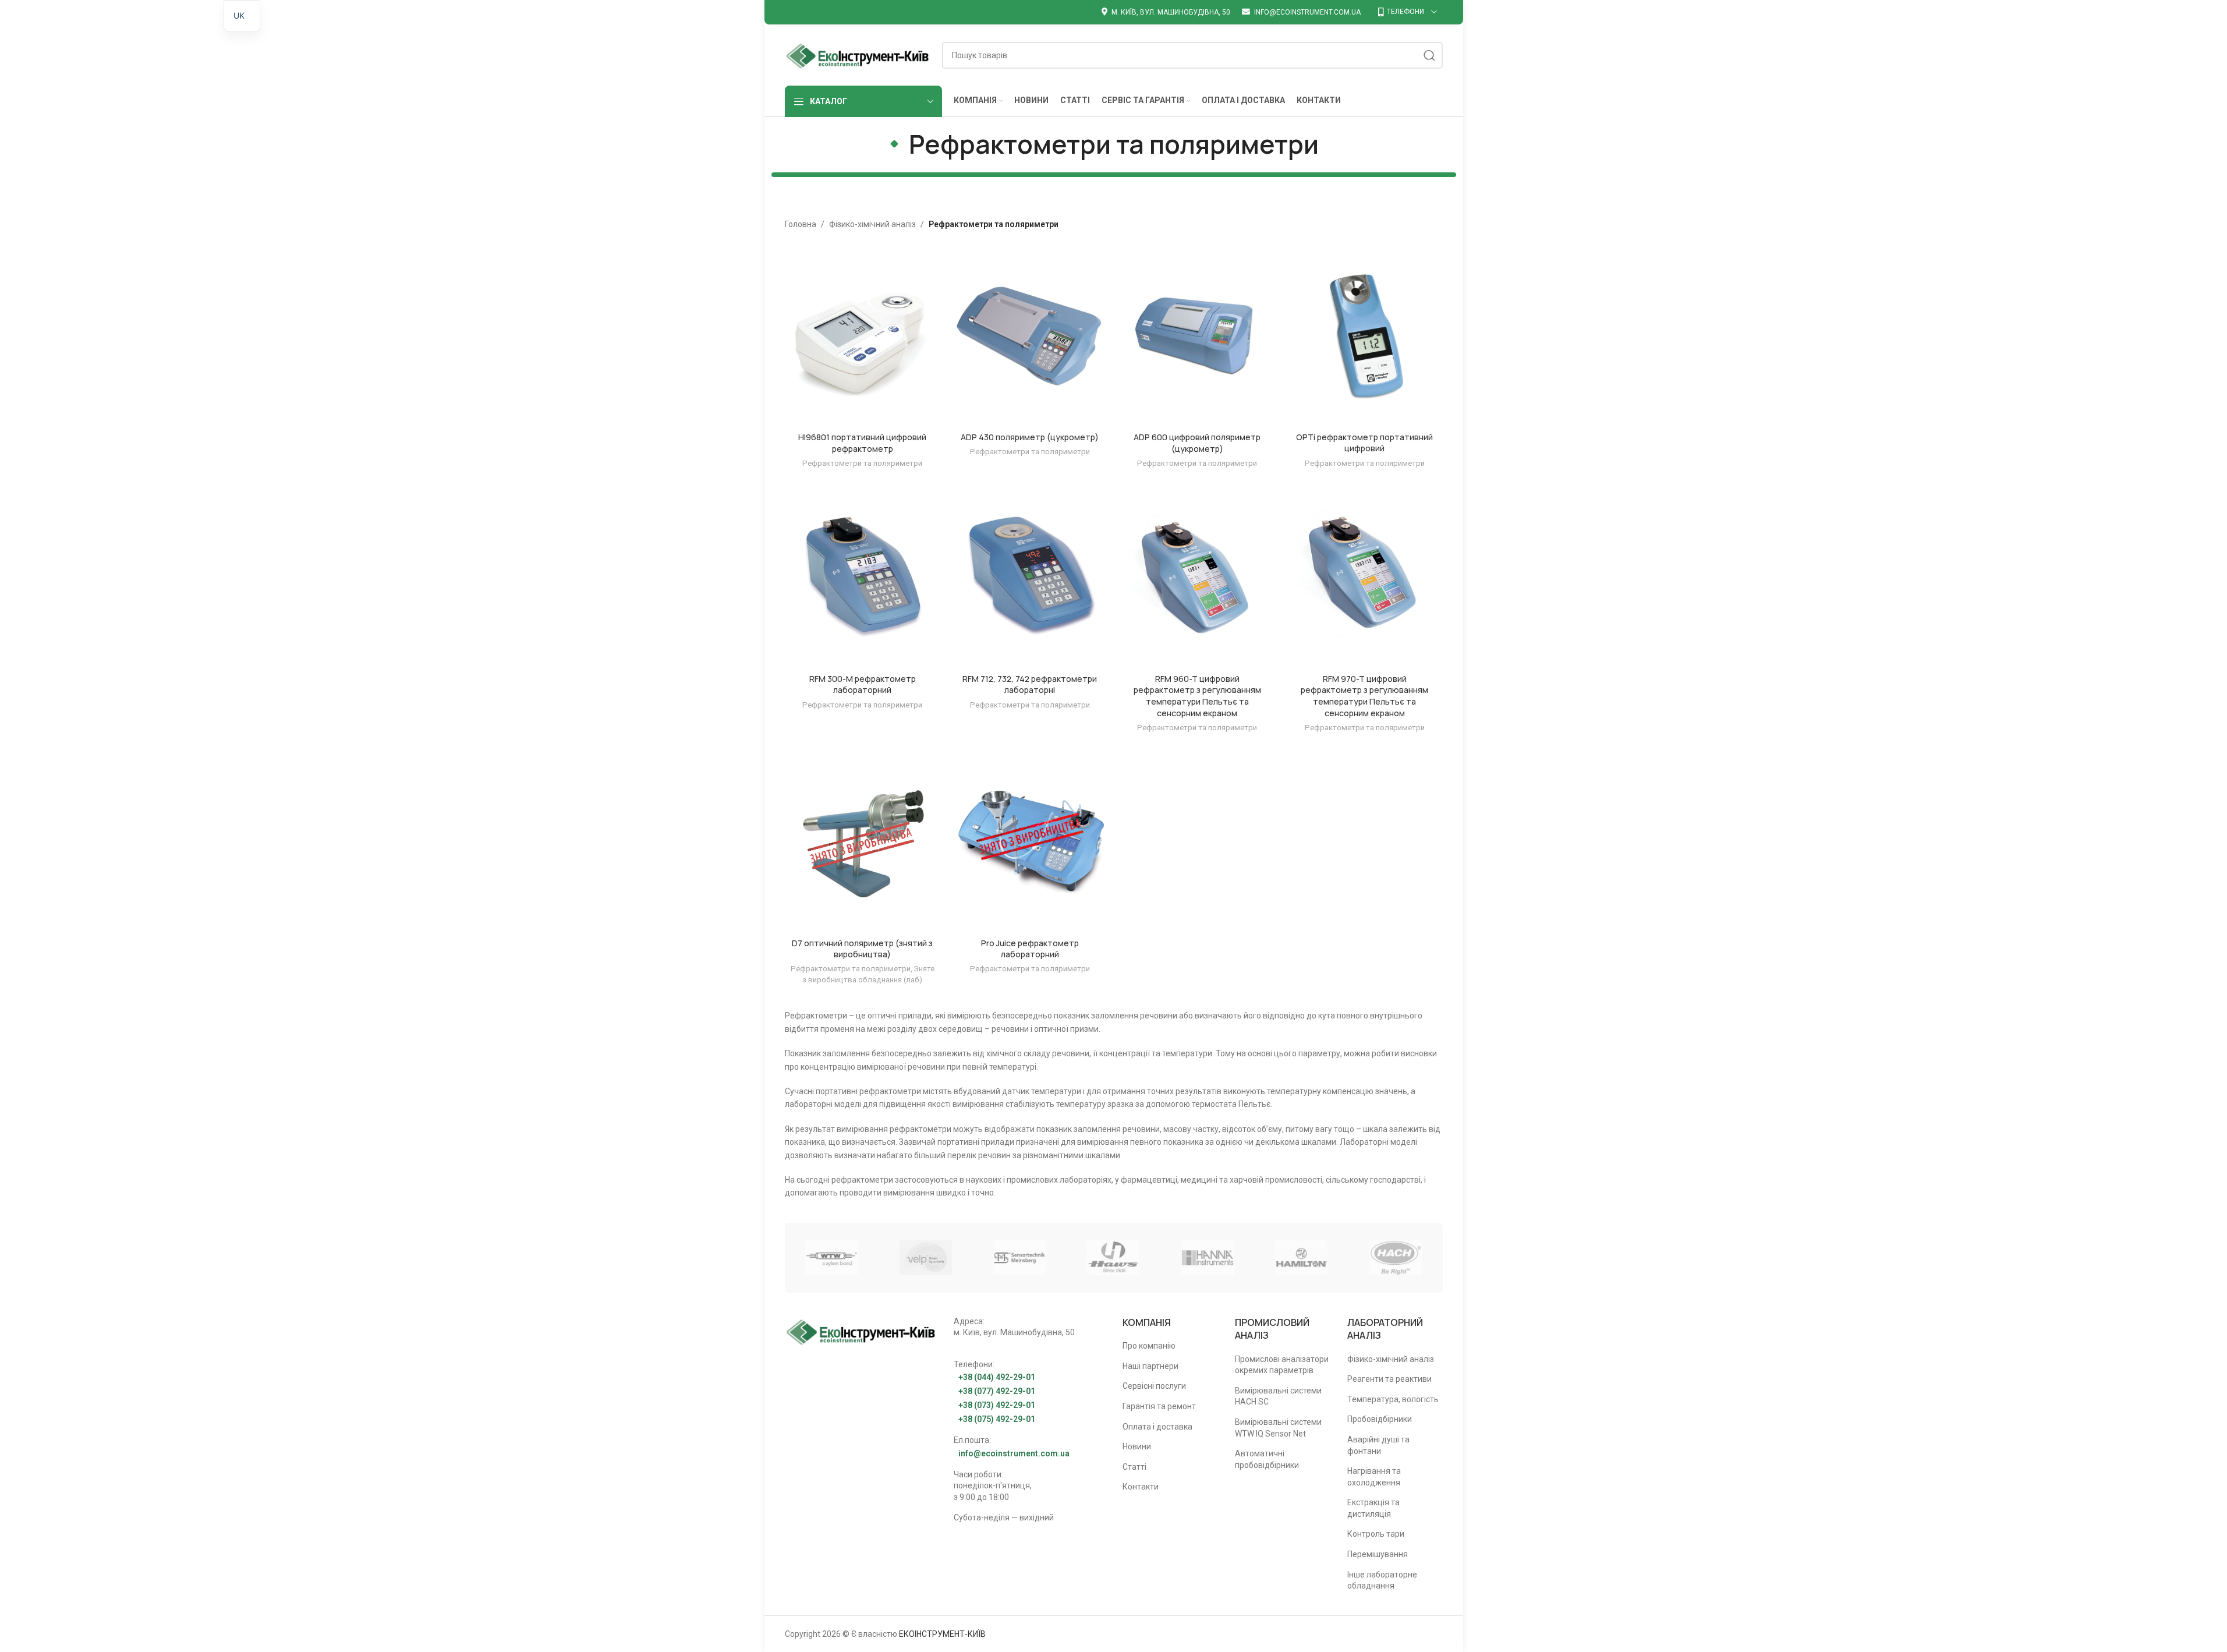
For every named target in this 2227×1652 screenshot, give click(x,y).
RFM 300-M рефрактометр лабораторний (863, 684)
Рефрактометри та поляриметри (862, 463)
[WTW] (832, 1258)
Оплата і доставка (1157, 1427)
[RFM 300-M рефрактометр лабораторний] (863, 579)
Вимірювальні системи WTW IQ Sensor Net (1278, 1428)
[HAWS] (1113, 1258)
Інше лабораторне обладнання (1382, 1580)
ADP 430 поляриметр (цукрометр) (1030, 437)
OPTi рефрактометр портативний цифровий (1364, 443)
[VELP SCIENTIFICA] (925, 1258)
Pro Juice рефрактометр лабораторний (1030, 949)
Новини (1137, 1446)
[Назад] (894, 144)
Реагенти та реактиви (1389, 1379)
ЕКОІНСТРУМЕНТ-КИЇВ (942, 1634)
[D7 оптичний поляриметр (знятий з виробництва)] (863, 843)
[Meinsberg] (1019, 1258)
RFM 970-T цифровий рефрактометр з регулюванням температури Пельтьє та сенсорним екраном (1364, 696)
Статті (1134, 1467)
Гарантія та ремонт (1159, 1406)
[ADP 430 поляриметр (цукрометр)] (1030, 337)
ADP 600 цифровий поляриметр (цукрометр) (1197, 443)
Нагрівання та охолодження (1374, 1477)
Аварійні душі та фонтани (1378, 1445)
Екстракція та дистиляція (1373, 1508)
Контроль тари (1376, 1534)
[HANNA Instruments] (1207, 1258)
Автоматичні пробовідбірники (1267, 1459)
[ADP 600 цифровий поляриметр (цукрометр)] (1198, 337)
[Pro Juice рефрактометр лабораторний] (1030, 843)
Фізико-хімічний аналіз (872, 224)
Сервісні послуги (1154, 1386)
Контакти (1141, 1487)
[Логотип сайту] (858, 54)
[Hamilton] (1302, 1258)
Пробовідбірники (1380, 1419)
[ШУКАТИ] (1429, 55)
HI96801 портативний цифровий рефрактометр (862, 443)
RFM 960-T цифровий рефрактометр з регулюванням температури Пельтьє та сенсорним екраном (1197, 696)
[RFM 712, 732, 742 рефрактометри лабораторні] (1030, 579)
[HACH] (1395, 1258)
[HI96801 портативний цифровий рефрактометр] (863, 337)
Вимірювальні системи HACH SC (1278, 1396)
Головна (801, 224)
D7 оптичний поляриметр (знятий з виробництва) (862, 949)
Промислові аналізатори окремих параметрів (1282, 1365)
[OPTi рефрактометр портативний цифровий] (1365, 337)
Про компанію (1149, 1346)
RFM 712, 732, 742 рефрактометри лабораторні (1030, 684)
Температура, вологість (1393, 1399)
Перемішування (1378, 1554)
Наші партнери (1150, 1366)
